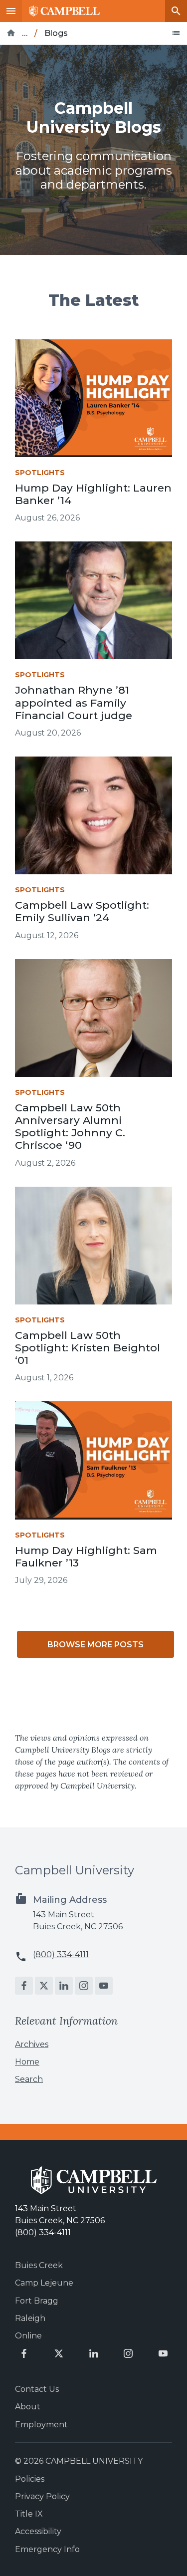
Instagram (84, 1986)
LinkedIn (64, 1986)
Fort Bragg (37, 2301)
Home (27, 2062)
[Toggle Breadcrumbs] (176, 33)
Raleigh (30, 2318)
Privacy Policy (42, 2496)
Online (28, 2336)
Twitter (44, 1986)
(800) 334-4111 (61, 1954)
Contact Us (37, 2389)
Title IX (29, 2514)
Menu (11, 11)
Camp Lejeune (44, 2283)
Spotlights (40, 473)
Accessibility (38, 2531)
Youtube (104, 1986)
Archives (32, 2044)
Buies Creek (39, 2265)
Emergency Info (47, 2549)
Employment (41, 2425)
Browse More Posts (95, 1645)
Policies (30, 2479)
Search (176, 11)
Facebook (24, 1986)
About (28, 2407)
